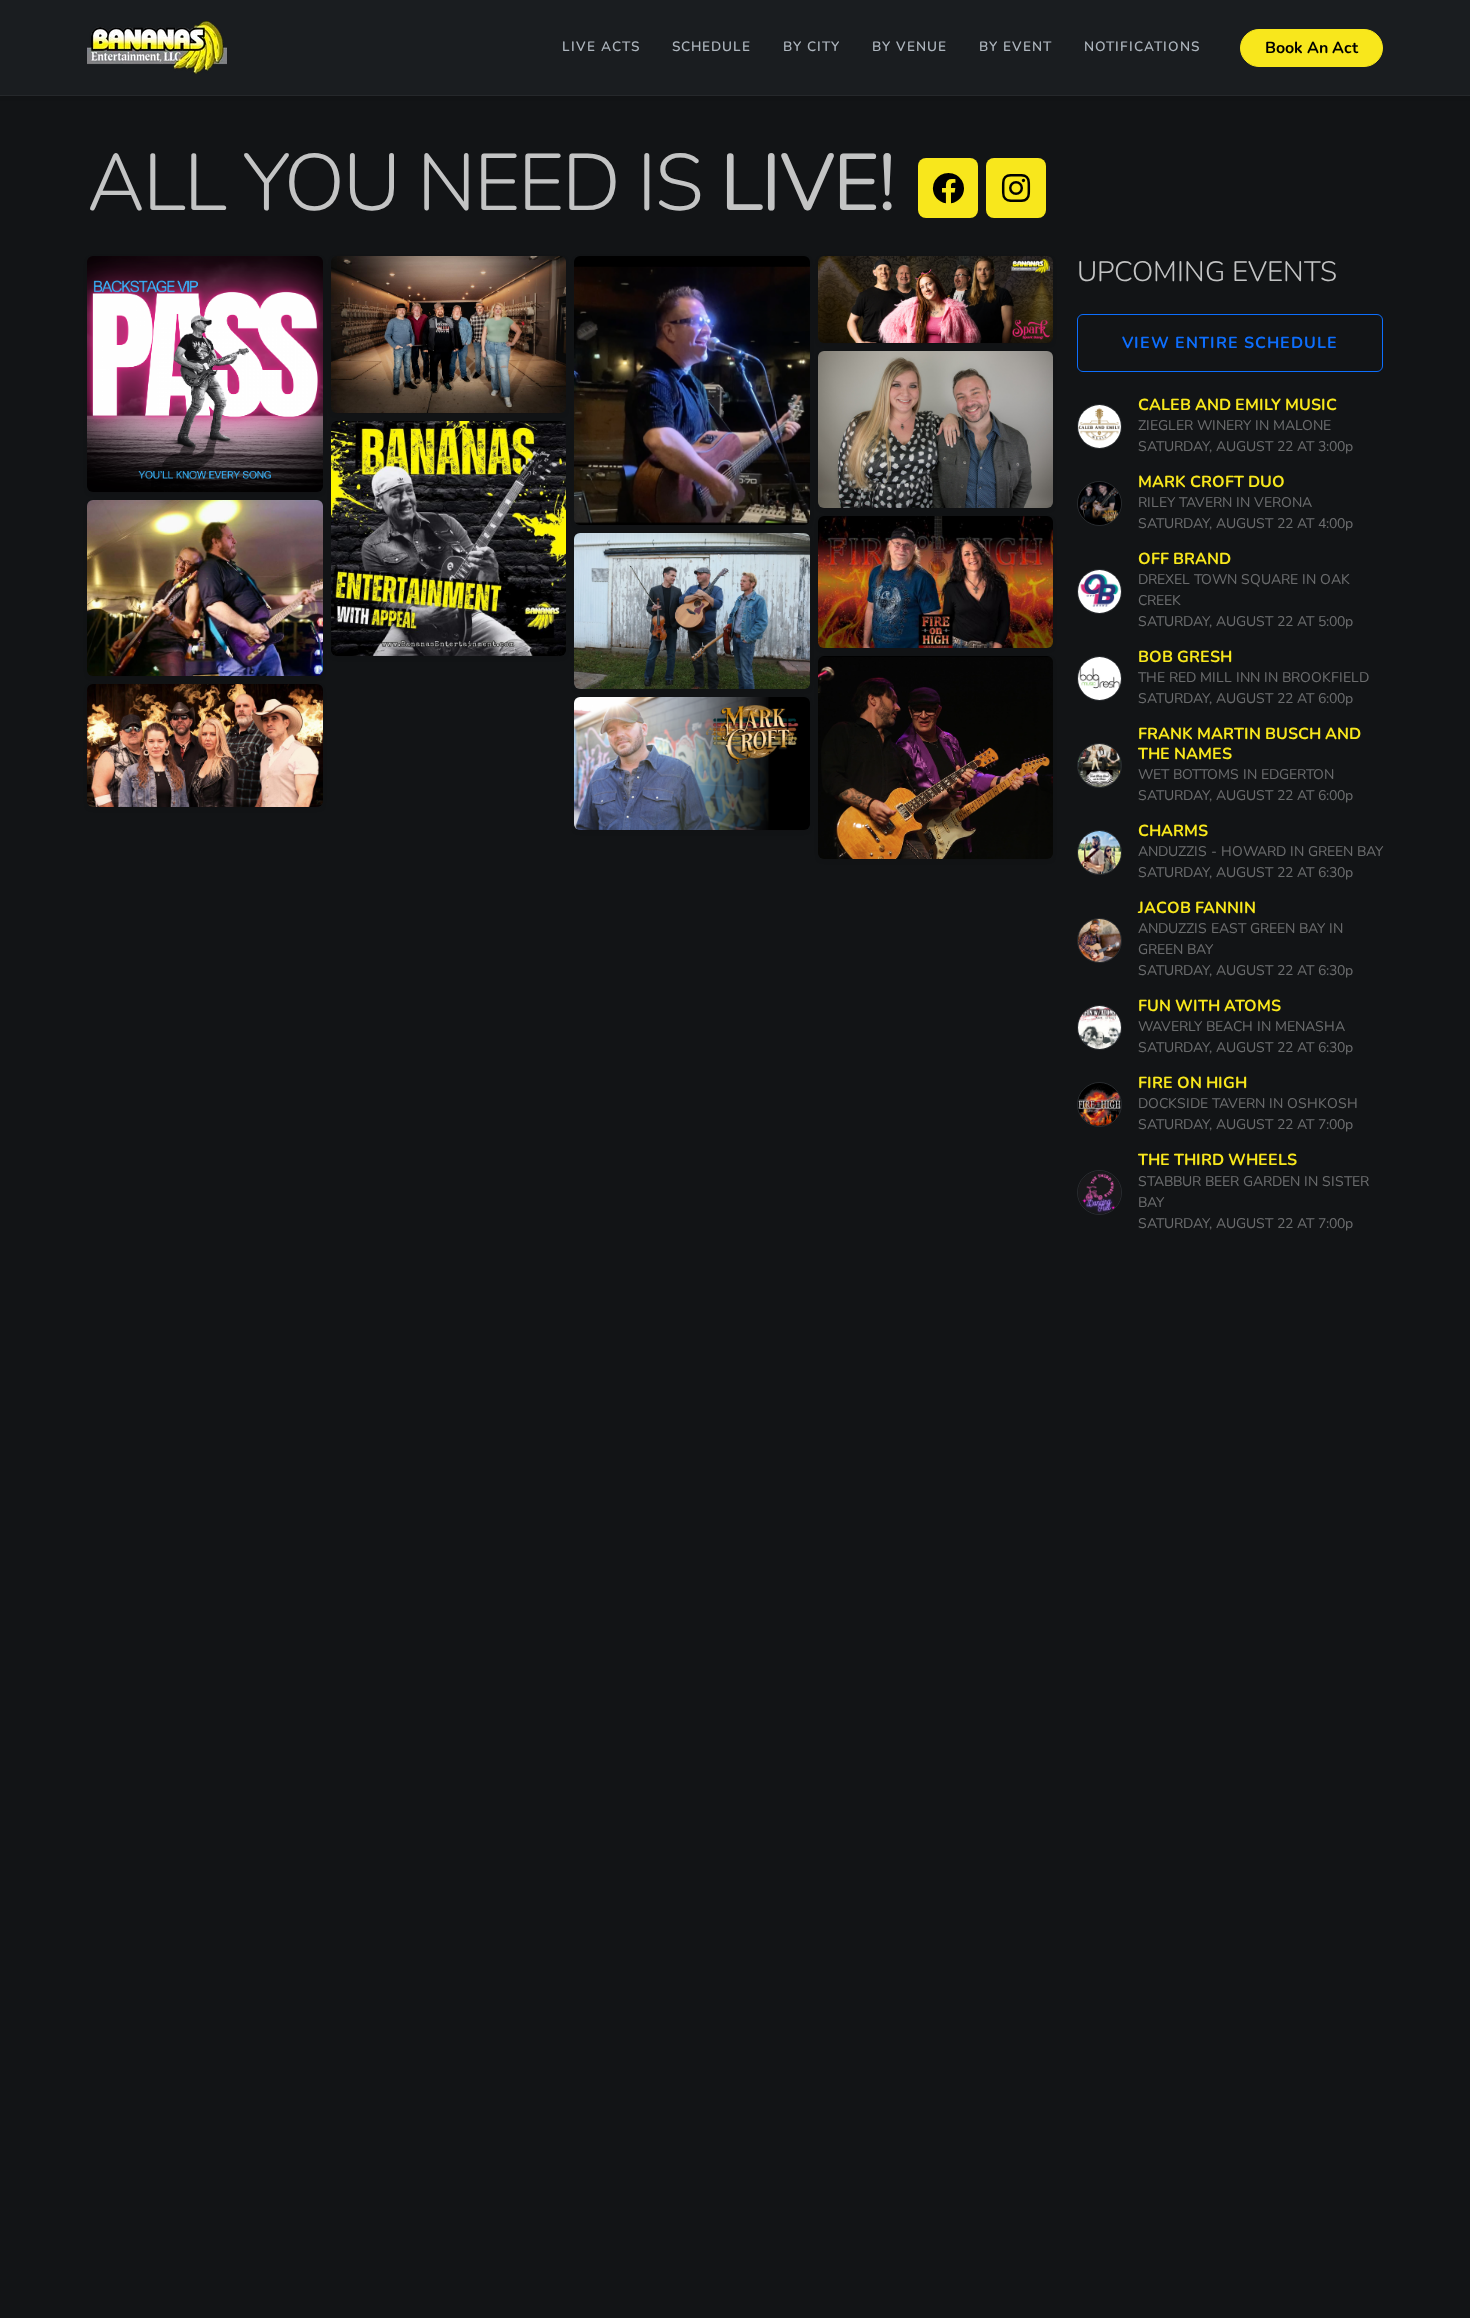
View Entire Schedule (1230, 343)
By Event (1015, 46)
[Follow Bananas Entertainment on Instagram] (1016, 188)
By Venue (909, 46)
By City (811, 46)
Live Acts (601, 46)
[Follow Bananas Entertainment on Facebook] (948, 188)
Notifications (1142, 46)
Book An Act (1311, 48)
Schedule (711, 46)
